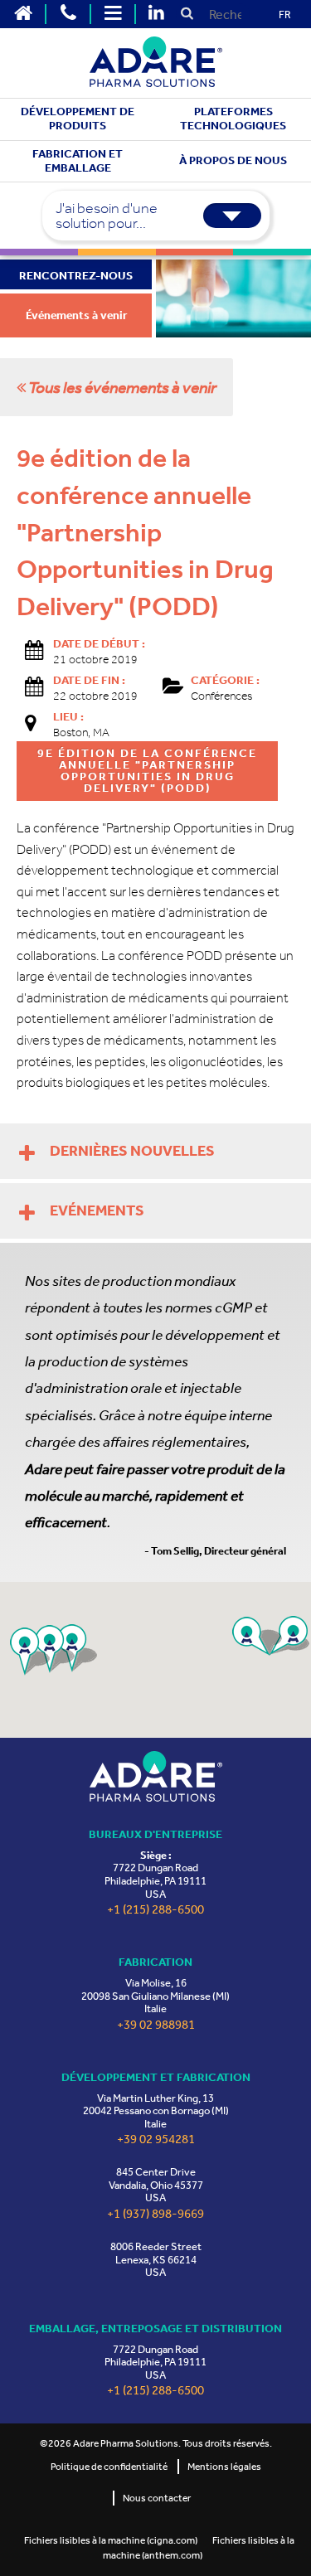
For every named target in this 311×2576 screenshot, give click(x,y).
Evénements (97, 1210)
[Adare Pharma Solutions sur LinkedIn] (156, 14)
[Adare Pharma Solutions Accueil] (23, 14)
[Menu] (113, 14)
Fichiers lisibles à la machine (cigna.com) (111, 2540)
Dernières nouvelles (132, 1151)
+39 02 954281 (156, 2139)
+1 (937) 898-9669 (155, 2214)
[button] (257, 1636)
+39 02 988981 (156, 2025)
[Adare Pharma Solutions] (156, 1776)
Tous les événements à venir (121, 387)
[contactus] (68, 14)
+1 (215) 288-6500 (155, 1910)
